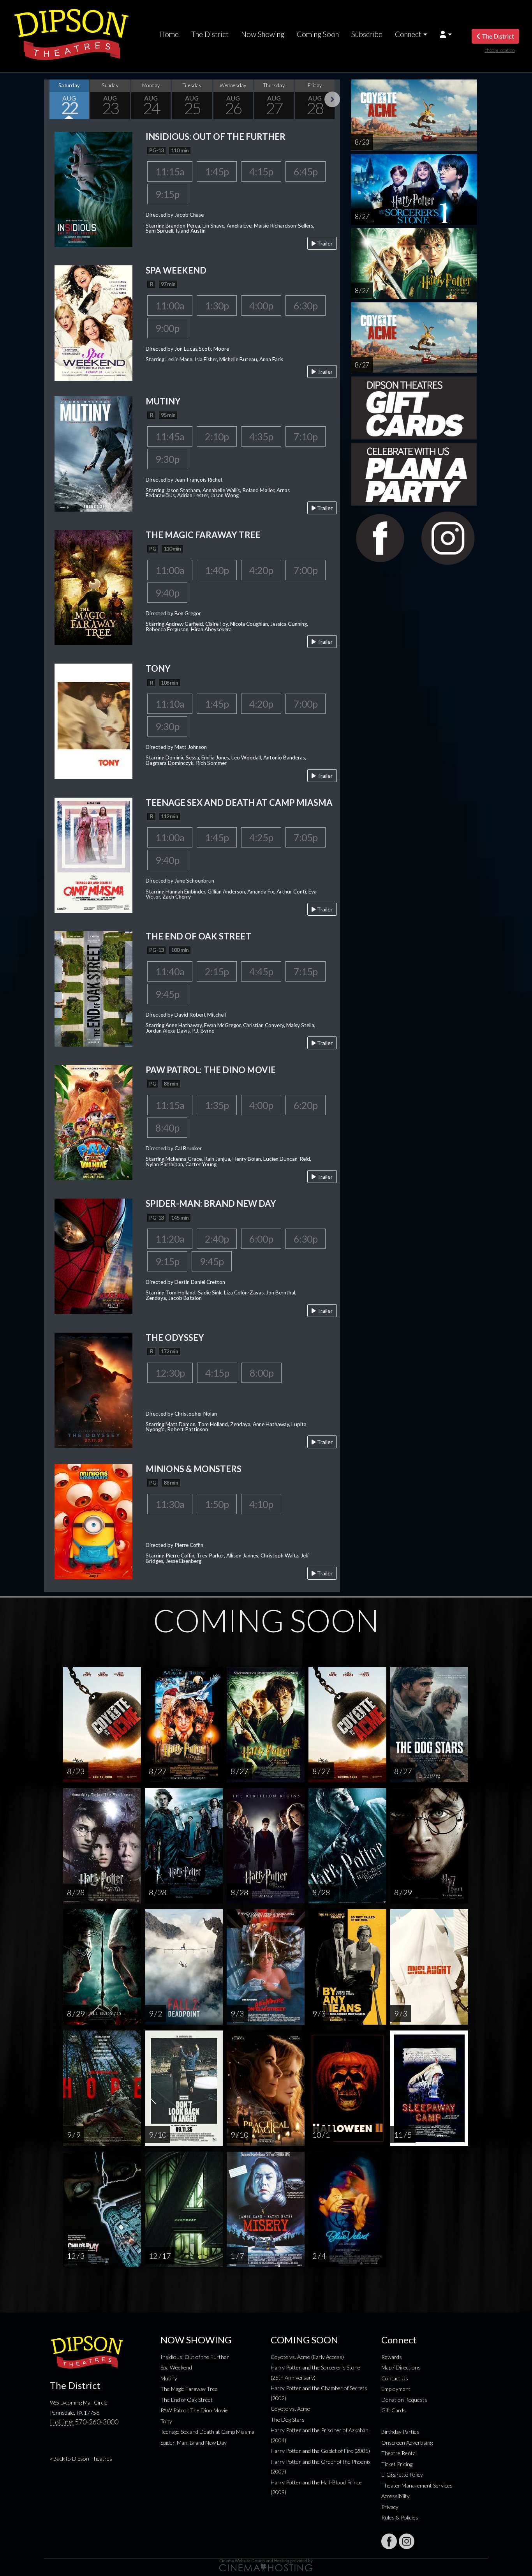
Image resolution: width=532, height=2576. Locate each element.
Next (332, 99)
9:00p (167, 328)
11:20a (170, 1239)
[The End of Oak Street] (93, 988)
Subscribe (367, 34)
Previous (52, 99)
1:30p (217, 305)
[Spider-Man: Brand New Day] (93, 1256)
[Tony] (93, 721)
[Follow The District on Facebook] (389, 2541)
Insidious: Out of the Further (195, 2357)
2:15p (217, 971)
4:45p (261, 971)
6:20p (306, 1105)
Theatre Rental (399, 2453)
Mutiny (169, 2378)
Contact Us (395, 2378)
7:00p (306, 570)
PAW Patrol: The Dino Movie (194, 2410)
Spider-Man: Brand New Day (194, 2443)
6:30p (306, 305)
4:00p (261, 305)
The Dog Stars (288, 2420)
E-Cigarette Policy (402, 2474)
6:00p (261, 1239)
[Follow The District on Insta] (407, 2541)
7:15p (306, 971)
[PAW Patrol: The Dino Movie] (93, 1122)
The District (210, 34)
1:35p (217, 1105)
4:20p (261, 570)
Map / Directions (401, 2367)
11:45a (170, 436)
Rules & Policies (400, 2517)
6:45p (306, 171)
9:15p (167, 194)
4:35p (261, 436)
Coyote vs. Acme (290, 2409)
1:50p (217, 1504)
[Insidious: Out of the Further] (93, 188)
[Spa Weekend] (93, 322)
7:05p (306, 837)
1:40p (217, 570)
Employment (396, 2389)
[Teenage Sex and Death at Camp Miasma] (93, 854)
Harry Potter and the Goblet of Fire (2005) (320, 2451)
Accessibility (395, 2496)
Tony (166, 2421)
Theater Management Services (417, 2485)
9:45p (167, 994)
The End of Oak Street (187, 2400)
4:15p (261, 171)
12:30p (170, 1373)
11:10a (170, 704)
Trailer (324, 243)
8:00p (262, 1373)
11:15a (170, 171)
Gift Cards (394, 2410)
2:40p (217, 1239)
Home (169, 34)
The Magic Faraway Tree (189, 2389)
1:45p (217, 171)
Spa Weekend (176, 2367)
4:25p (261, 837)
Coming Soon (318, 34)
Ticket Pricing (397, 2464)
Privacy (390, 2507)
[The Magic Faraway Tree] (93, 587)
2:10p (217, 436)
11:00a (170, 305)
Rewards (392, 2357)
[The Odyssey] (93, 1389)
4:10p (261, 1504)
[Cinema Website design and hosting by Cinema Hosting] (266, 2565)
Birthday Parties (400, 2432)
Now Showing (263, 34)
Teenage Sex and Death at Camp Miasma (207, 2432)
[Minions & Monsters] (93, 1521)
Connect (408, 34)
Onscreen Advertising (407, 2443)
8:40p (167, 1128)
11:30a (170, 1504)
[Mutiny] (93, 453)
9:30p (167, 459)
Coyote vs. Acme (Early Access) (307, 2357)
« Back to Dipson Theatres (81, 2459)
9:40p (167, 593)
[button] (446, 34)
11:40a (170, 971)
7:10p (306, 436)
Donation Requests (404, 2400)
